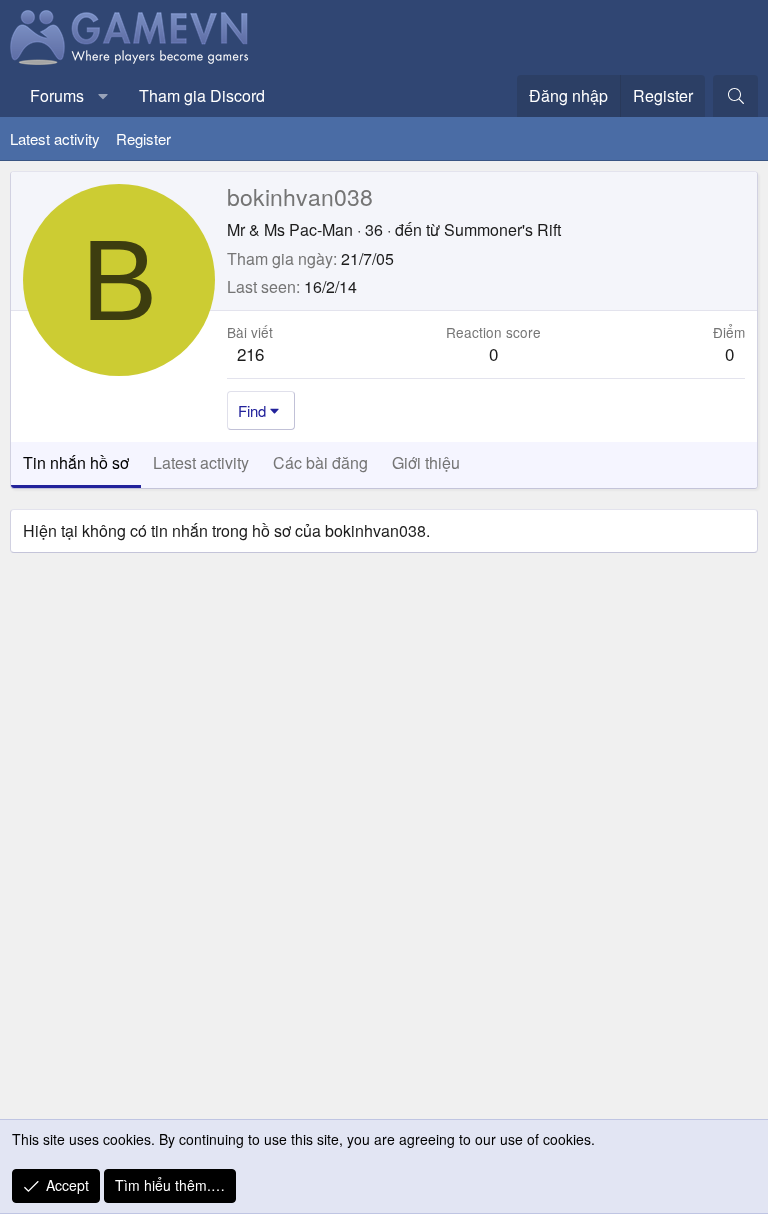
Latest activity (55, 138)
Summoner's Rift (502, 229)
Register (143, 138)
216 (250, 353)
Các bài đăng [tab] (320, 462)
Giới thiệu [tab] (426, 462)
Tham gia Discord (202, 95)
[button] (103, 96)
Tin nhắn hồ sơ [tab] (76, 462)
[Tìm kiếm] (735, 96)
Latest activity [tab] (201, 462)
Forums (57, 95)
